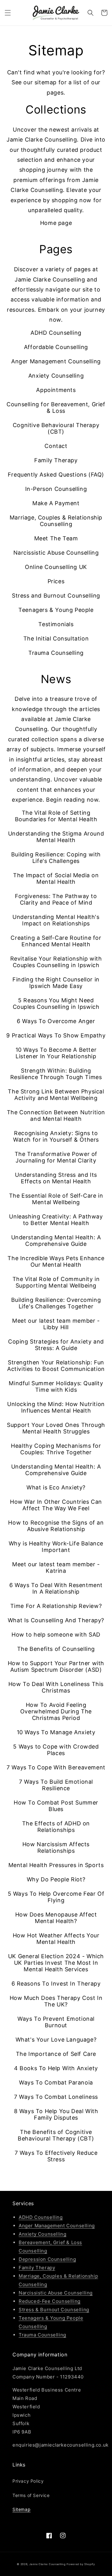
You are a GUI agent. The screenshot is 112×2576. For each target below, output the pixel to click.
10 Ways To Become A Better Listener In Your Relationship (56, 1053)
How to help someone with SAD (56, 1635)
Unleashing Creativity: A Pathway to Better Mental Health (56, 1220)
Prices (56, 581)
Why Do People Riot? (56, 1879)
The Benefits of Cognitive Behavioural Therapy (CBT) (56, 2135)
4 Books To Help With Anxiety (56, 2068)
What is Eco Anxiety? (56, 1487)
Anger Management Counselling (56, 361)
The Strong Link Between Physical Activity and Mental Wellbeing (56, 1095)
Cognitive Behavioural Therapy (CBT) (56, 428)
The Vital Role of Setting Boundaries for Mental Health (56, 816)
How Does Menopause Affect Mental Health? (56, 1918)
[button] (8, 13)
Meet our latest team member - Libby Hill (56, 1324)
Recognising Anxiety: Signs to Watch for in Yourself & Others (56, 1136)
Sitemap (21, 2509)
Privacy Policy (28, 2481)
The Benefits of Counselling (56, 1649)
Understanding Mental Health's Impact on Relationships (56, 920)
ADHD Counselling (56, 333)
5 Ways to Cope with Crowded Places (56, 1750)
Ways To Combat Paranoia (56, 2082)
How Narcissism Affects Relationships (56, 1847)
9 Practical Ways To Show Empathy (56, 1035)
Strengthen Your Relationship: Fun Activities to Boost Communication (56, 1366)
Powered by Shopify (81, 2564)
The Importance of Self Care (56, 2054)
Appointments (56, 390)
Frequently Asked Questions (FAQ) (56, 475)
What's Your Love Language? (56, 2040)
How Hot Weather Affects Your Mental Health (56, 1939)
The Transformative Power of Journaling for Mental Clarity (56, 1157)
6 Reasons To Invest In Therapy (56, 1984)
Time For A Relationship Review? (56, 1606)
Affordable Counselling (56, 347)
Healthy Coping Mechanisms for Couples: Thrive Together (56, 1449)
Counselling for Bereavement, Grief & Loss (56, 408)
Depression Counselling (47, 2259)
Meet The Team (56, 538)
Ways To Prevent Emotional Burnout (56, 2022)
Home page (56, 223)
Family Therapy (56, 460)
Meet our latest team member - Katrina (56, 1567)
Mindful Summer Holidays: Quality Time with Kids (56, 1386)
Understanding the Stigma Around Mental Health (56, 837)
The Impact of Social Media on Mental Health (56, 878)
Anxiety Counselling (56, 376)
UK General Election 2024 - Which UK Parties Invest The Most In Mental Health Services (56, 1963)
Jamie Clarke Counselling (47, 2564)
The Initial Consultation (56, 638)
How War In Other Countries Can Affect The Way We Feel (56, 1505)
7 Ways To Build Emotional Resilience (56, 1785)
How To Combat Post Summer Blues (56, 1806)
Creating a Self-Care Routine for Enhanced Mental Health (56, 941)
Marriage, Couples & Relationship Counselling (56, 521)
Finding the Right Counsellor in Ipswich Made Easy (56, 983)
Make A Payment (56, 503)
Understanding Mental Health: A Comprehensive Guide (56, 1241)
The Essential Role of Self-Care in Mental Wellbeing (56, 1199)
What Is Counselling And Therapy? (56, 1620)
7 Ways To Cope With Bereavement (56, 1767)
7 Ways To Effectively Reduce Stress (56, 2156)
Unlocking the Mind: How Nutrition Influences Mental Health (56, 1407)
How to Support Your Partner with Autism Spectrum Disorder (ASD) (56, 1666)
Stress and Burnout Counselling (56, 596)
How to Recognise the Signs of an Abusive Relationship (56, 1526)
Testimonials (56, 624)
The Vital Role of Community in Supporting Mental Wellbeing (56, 1282)
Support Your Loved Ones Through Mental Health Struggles (56, 1428)
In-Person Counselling (56, 489)
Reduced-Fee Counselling (50, 2301)
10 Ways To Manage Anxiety (56, 1732)
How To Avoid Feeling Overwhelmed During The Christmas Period (56, 1711)
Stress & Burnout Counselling (54, 2310)
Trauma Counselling (56, 653)
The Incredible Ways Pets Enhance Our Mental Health (56, 1261)
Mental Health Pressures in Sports (56, 1865)
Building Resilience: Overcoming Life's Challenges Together (56, 1303)
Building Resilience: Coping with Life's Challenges (56, 858)
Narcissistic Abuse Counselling (56, 553)
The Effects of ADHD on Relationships (56, 1827)
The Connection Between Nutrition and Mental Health (56, 1116)
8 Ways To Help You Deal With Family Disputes (56, 2114)
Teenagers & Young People (56, 610)
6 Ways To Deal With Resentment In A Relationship (56, 1588)
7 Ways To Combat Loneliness (56, 2097)
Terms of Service (31, 2495)
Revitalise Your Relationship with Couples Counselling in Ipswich (56, 962)
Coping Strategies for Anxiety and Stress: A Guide (56, 1345)
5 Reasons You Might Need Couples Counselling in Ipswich (56, 1004)
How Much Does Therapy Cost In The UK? (56, 2001)
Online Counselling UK (56, 567)
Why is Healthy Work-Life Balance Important (56, 1547)
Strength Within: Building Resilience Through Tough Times (56, 1074)
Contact (56, 446)
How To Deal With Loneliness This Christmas (56, 1687)
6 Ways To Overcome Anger (56, 1021)
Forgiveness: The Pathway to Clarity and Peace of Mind (56, 899)
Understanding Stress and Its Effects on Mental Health (56, 1178)
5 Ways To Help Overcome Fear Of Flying (56, 1897)
